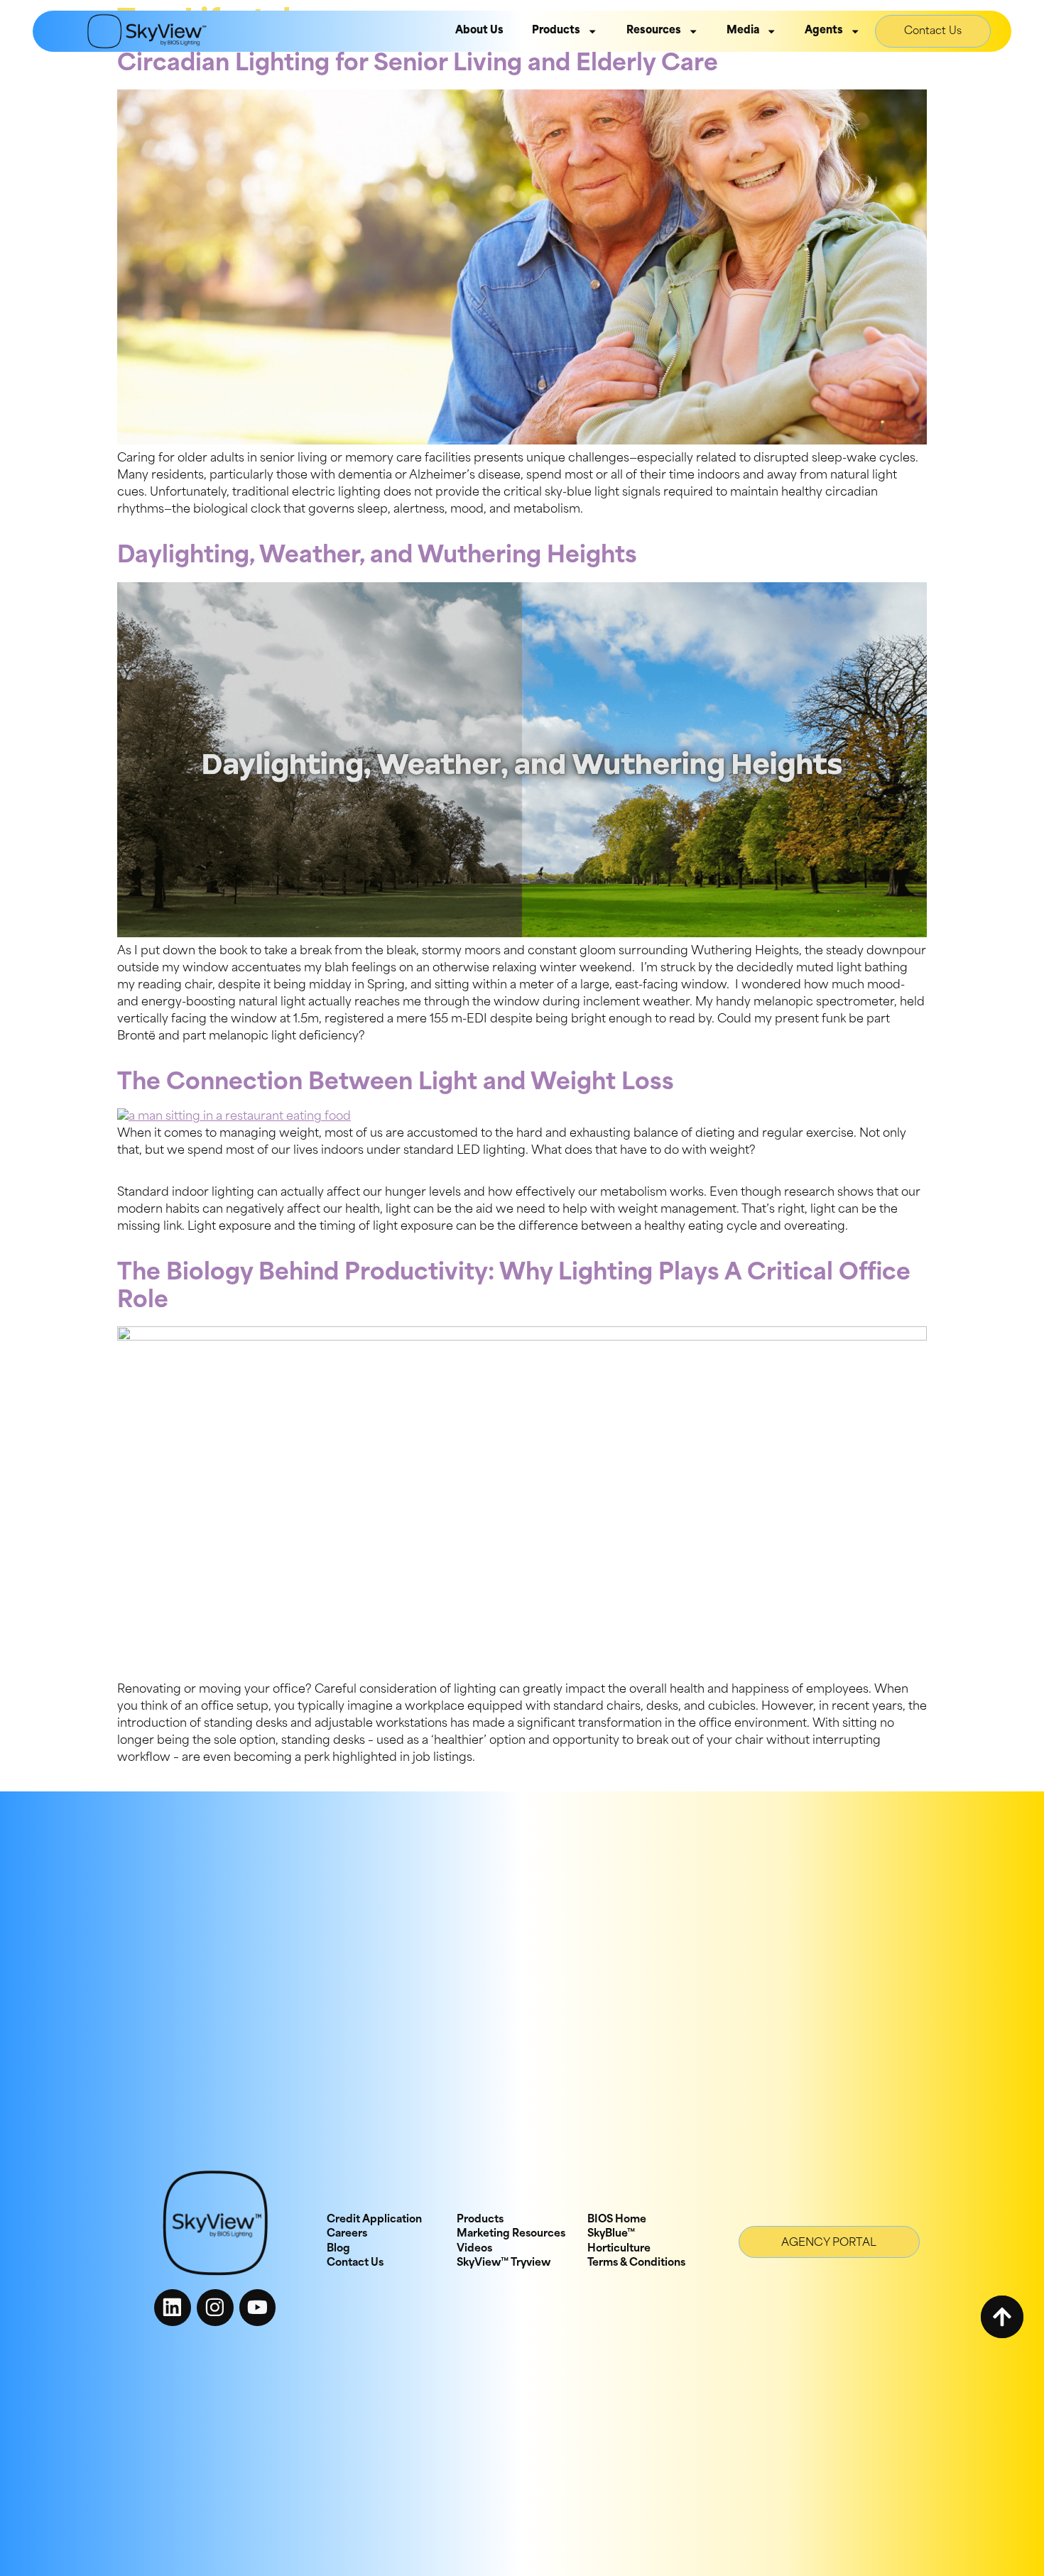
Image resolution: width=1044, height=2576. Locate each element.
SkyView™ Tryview (504, 2263)
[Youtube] (258, 2308)
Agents (824, 31)
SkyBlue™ (611, 2234)
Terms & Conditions (636, 2263)
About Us (479, 31)
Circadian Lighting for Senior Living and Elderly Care (418, 65)
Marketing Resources (511, 2234)
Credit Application (374, 2220)
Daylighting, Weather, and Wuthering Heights (377, 557)
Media (743, 31)
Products (556, 31)
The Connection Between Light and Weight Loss (396, 1084)
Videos (474, 2249)
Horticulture (619, 2249)
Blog (338, 2249)
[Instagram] (215, 2308)
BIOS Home (617, 2220)
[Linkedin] (173, 2308)
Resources (654, 31)
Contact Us (933, 32)
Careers (347, 2234)
